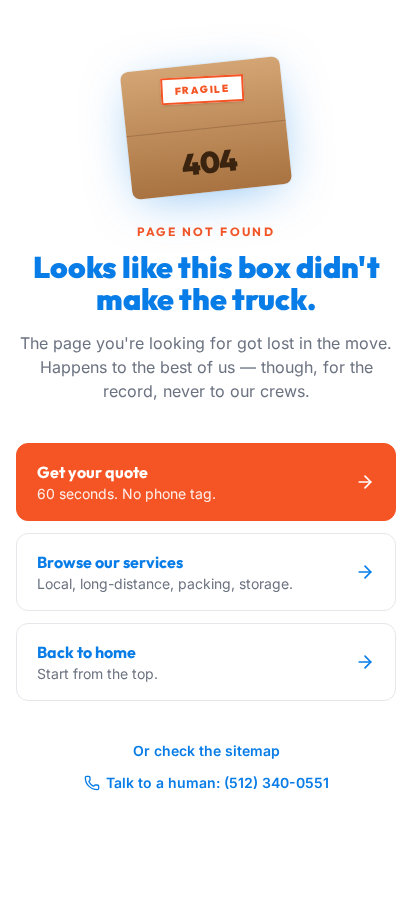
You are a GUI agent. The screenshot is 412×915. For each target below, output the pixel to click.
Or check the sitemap (206, 750)
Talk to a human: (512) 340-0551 (217, 782)
